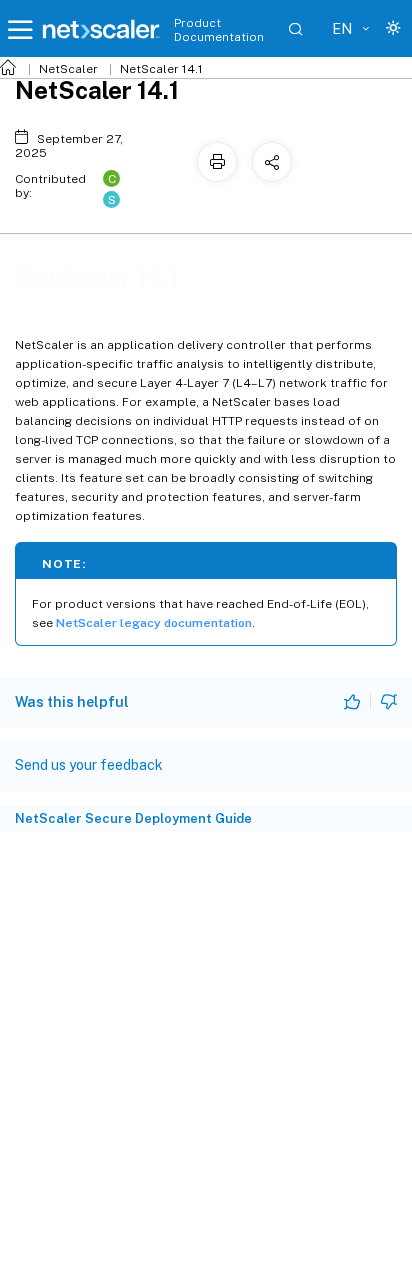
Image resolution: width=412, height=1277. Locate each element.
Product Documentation (219, 30)
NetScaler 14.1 (161, 69)
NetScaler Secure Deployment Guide (133, 818)
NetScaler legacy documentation (154, 623)
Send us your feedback (89, 765)
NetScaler (68, 69)
